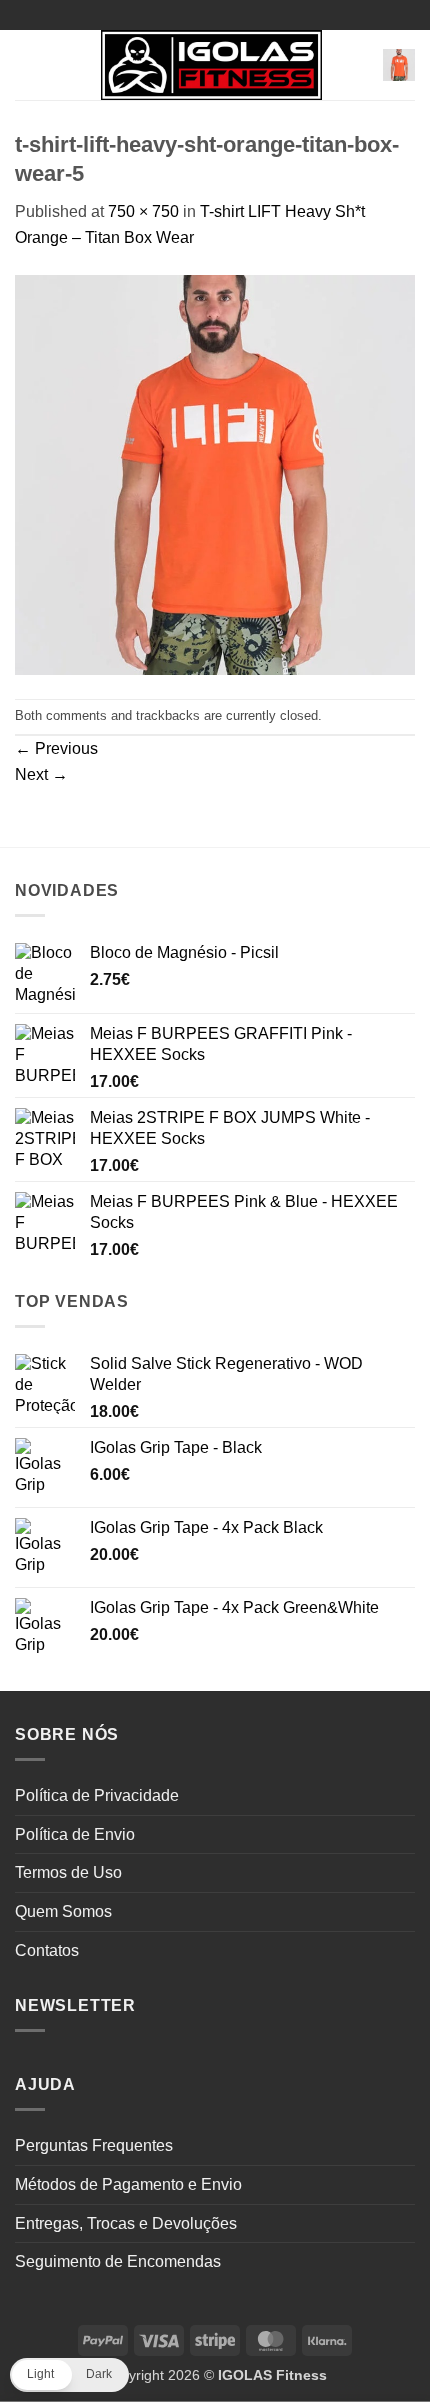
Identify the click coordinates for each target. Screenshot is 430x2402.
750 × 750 (143, 211)
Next (41, 774)
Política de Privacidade (97, 1795)
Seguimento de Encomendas (118, 2261)
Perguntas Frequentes (94, 2145)
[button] (27, 64)
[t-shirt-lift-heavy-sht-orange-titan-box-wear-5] (215, 473)
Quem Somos (63, 1911)
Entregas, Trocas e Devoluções (126, 2223)
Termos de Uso (68, 1872)
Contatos (47, 1950)
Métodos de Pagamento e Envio (128, 2184)
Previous (56, 748)
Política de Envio (75, 1834)
